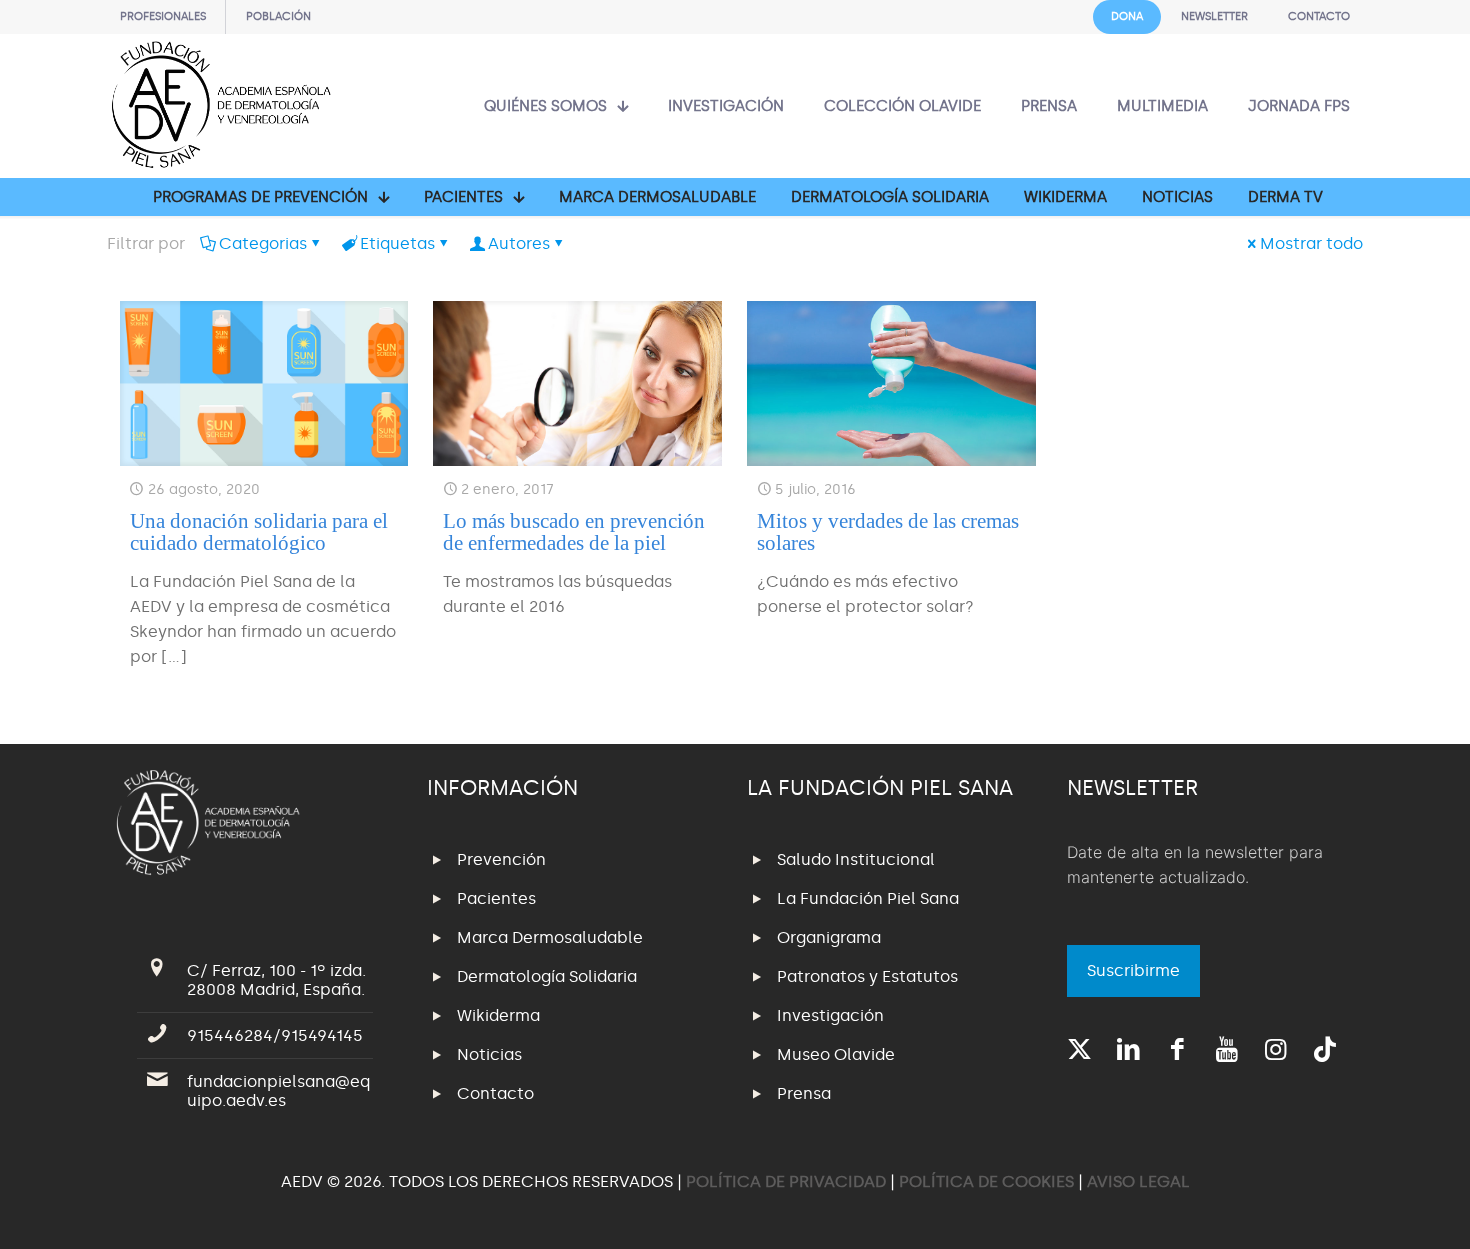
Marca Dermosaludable (550, 937)
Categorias (263, 243)
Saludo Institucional (856, 859)
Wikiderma (498, 1015)
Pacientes (496, 898)
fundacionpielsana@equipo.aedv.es (278, 1091)
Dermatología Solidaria (547, 976)
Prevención (501, 859)
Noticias (489, 1054)
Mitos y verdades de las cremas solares (888, 532)
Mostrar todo (1311, 243)
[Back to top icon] (1374, 1208)
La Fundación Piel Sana (868, 898)
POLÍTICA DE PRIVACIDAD (788, 1181)
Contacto (495, 1093)
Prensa (804, 1093)
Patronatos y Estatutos (867, 976)
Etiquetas (397, 243)
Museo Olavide (836, 1054)
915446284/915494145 (275, 1035)
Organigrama (829, 937)
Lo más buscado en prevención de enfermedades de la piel (574, 532)
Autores (519, 243)
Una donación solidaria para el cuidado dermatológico (259, 532)
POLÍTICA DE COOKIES (986, 1181)
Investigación (830, 1015)
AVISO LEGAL (1138, 1181)
